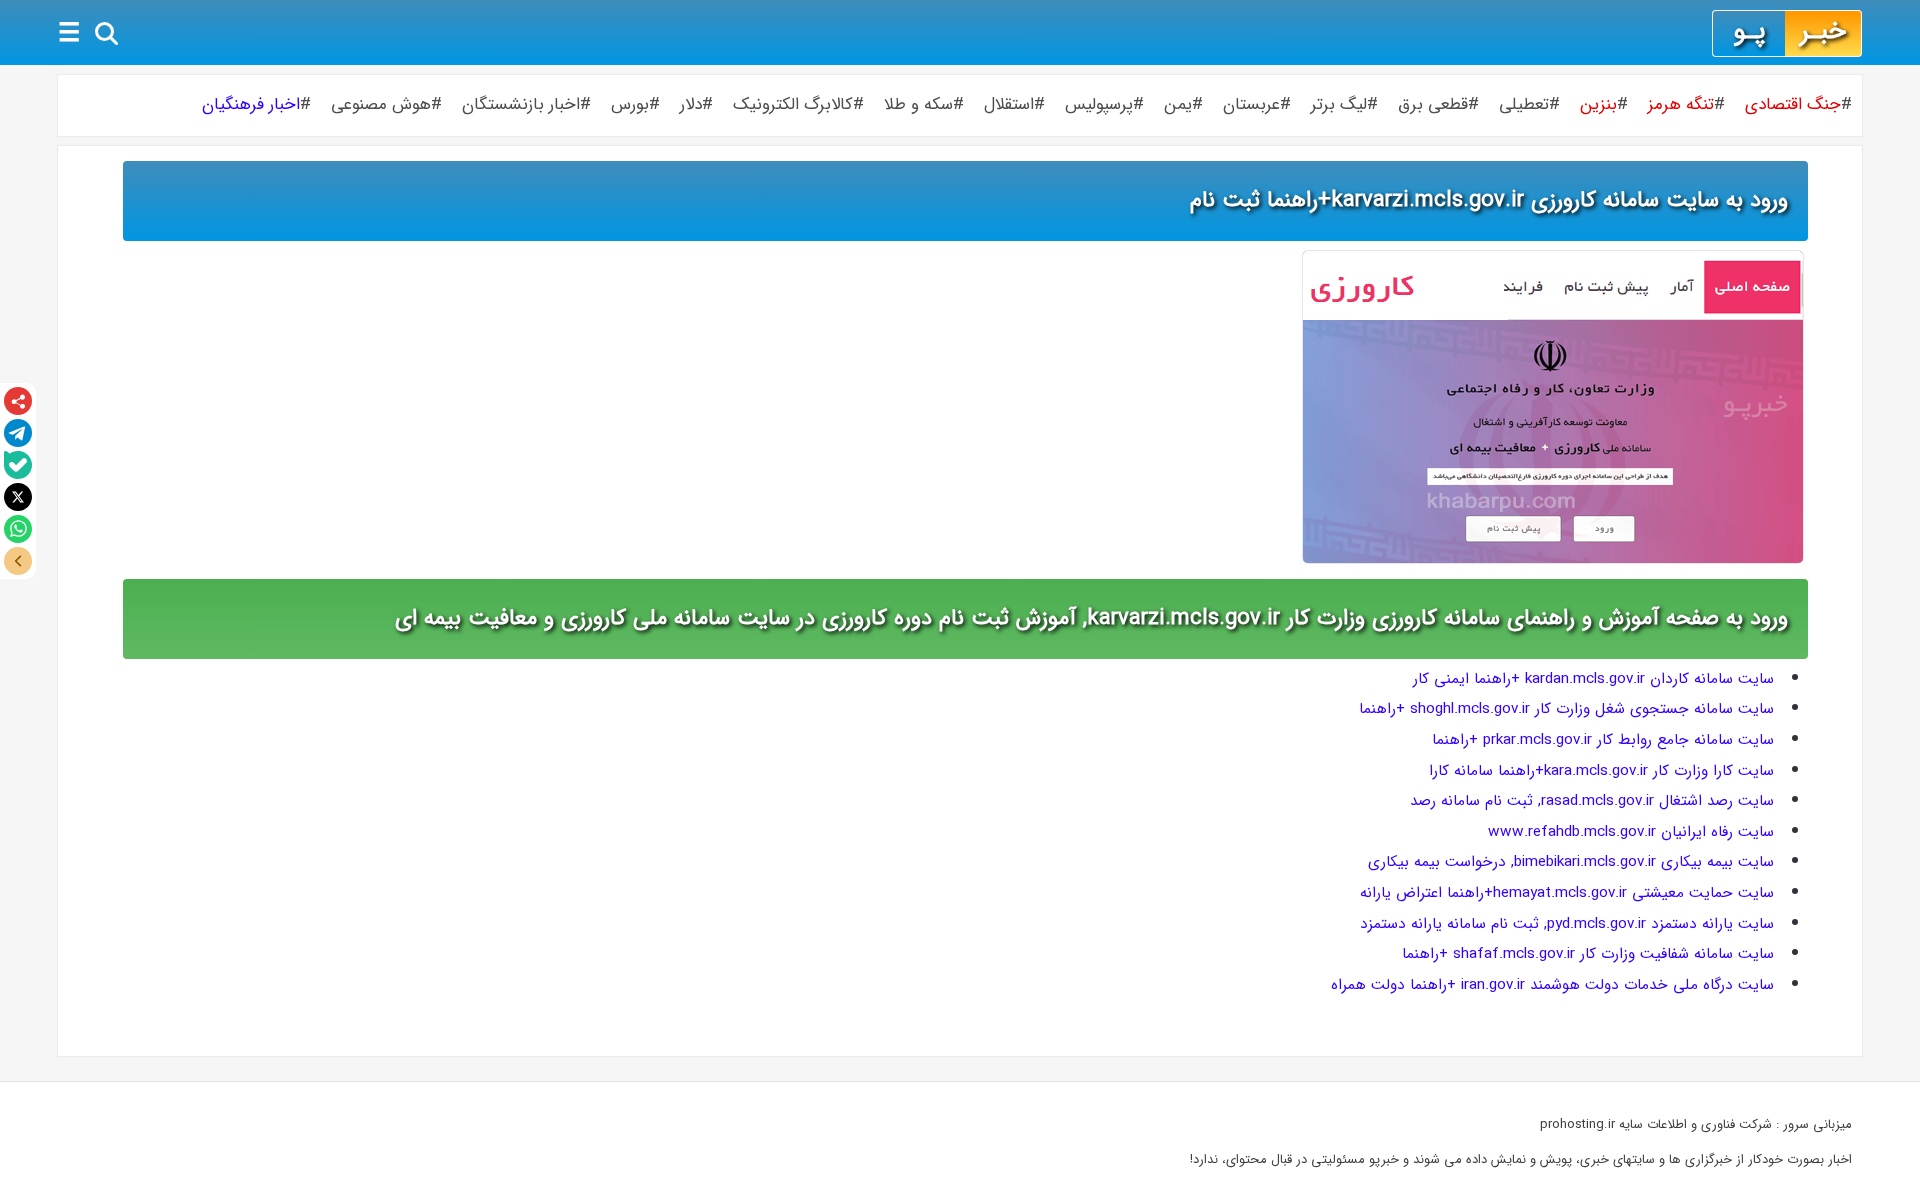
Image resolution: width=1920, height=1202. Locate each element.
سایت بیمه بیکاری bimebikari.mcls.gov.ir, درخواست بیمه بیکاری (1571, 862)
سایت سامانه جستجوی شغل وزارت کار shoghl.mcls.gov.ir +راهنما (1566, 709)
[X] (18, 497)
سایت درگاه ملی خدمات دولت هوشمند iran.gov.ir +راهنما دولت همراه (1552, 985)
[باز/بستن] (18, 561)
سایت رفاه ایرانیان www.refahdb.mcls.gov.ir (1631, 832)
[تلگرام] (18, 433)
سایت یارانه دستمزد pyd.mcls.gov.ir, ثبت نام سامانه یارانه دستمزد (1567, 924)
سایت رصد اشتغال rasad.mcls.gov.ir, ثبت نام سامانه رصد (1592, 801)
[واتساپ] (18, 529)
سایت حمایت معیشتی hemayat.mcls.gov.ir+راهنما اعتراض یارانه (1567, 893)
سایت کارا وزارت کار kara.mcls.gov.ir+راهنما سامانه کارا (1601, 771)
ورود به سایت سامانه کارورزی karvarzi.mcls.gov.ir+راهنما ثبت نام (1489, 200)
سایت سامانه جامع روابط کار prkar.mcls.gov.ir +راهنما (1603, 740)
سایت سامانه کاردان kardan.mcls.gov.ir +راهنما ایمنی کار (1593, 679)
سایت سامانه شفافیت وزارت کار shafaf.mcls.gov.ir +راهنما (1588, 954)
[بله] (18, 465)
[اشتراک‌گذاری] (18, 401)
